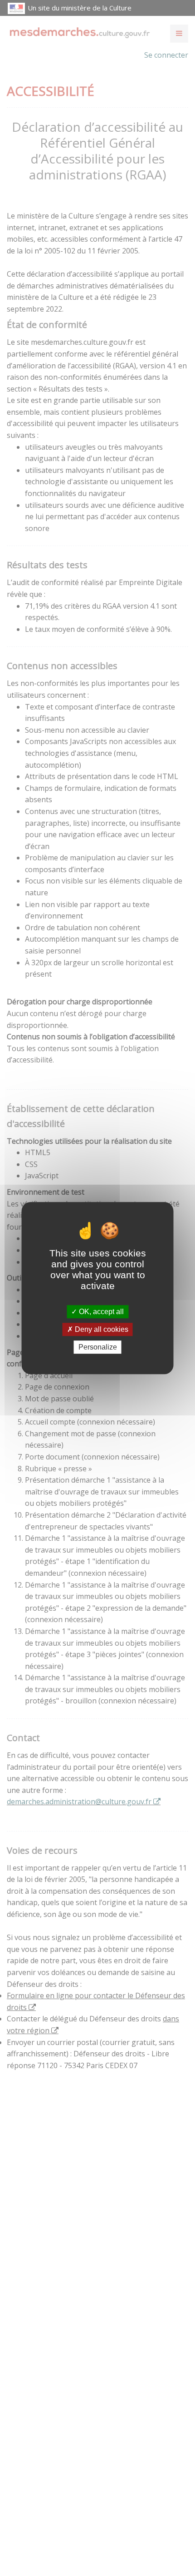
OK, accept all (100, 1312)
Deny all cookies (101, 1329)
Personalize (98, 1347)
